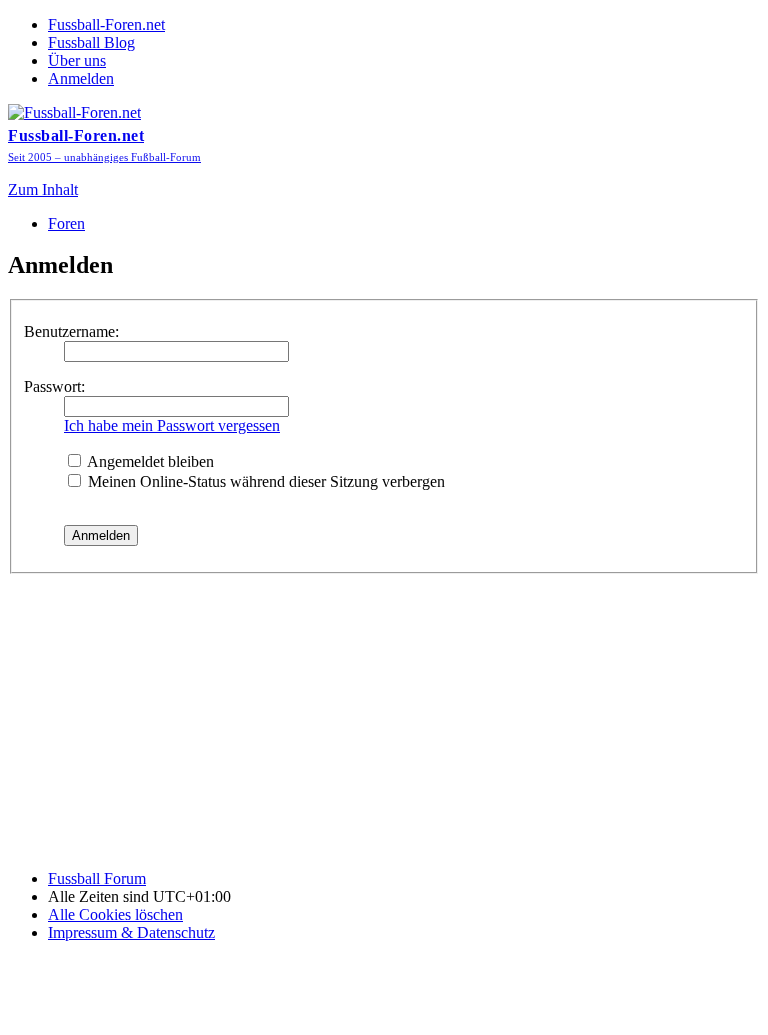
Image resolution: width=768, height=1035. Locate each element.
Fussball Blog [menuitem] (91, 42)
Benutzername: (71, 331)
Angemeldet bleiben (149, 461)
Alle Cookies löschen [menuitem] (115, 914)
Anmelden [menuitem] (81, 78)
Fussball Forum (97, 878)
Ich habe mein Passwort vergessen (172, 425)
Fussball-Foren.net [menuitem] (106, 24)
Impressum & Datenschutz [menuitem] (131, 932)
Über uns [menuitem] (77, 60)
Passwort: (54, 386)
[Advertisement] (384, 714)
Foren (66, 223)
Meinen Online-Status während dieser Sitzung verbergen (264, 481)
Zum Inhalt (43, 189)
